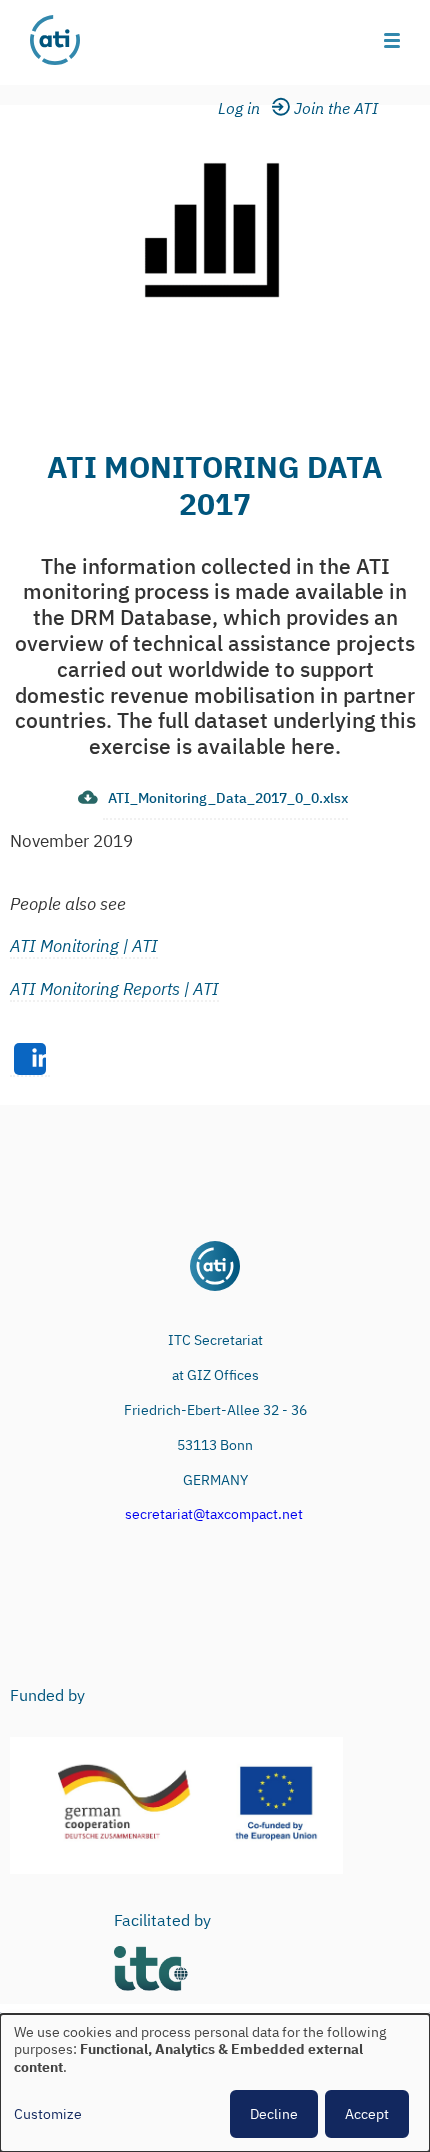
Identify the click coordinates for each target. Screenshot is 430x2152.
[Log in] (251, 109)
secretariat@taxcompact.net (214, 1514)
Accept (367, 2114)
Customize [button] (48, 2114)
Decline (274, 2114)
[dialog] (215, 2083)
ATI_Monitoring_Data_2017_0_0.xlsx (228, 798)
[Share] (30, 1060)
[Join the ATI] (339, 109)
